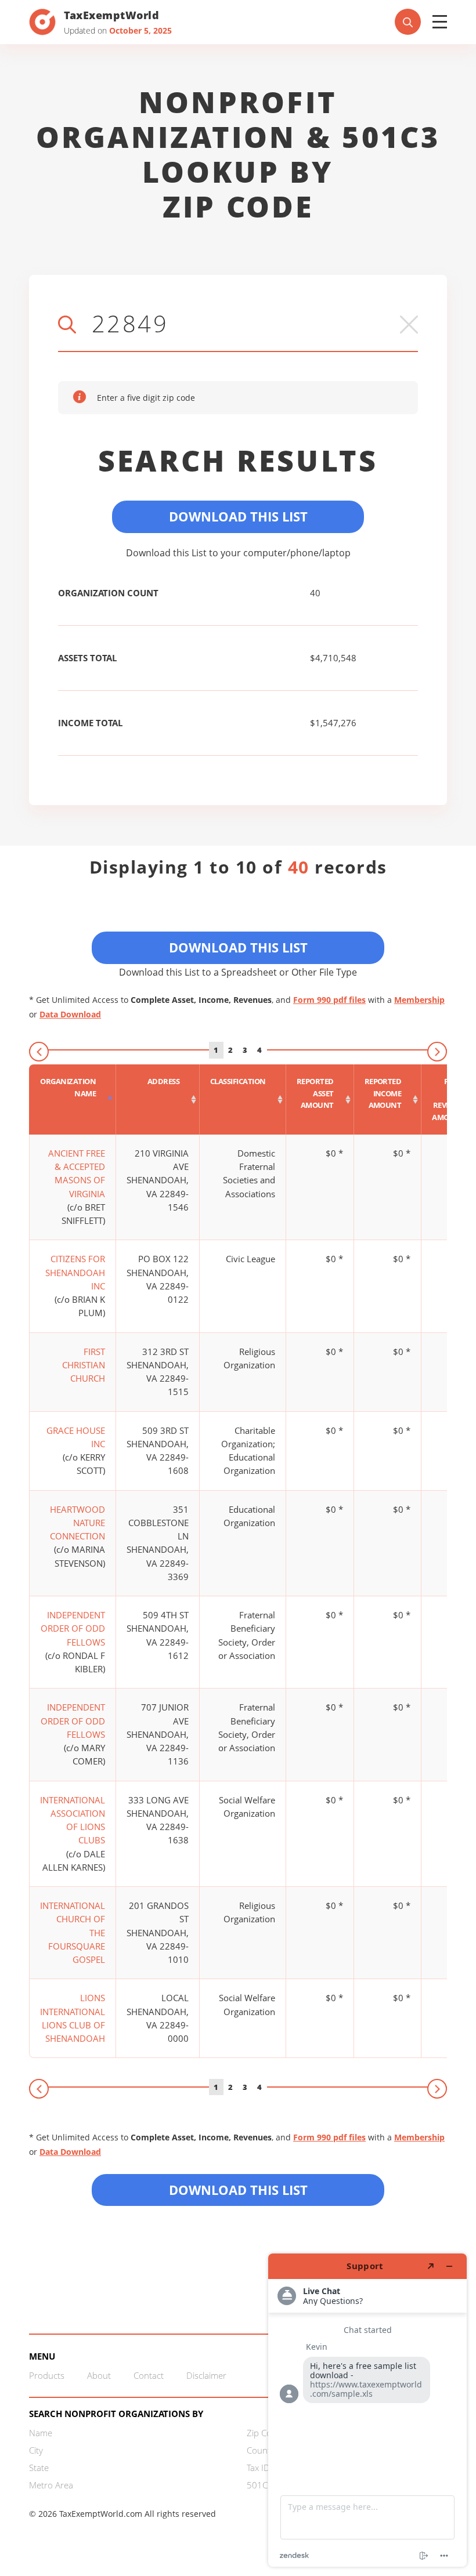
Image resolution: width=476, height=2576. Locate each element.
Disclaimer (206, 2375)
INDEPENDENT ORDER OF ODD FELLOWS (73, 1628)
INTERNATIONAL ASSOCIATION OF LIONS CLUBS (73, 1820)
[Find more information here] (367, 2410)
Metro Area (51, 2485)
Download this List (238, 2190)
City (36, 2450)
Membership (419, 1000)
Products (47, 2375)
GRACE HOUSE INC (76, 1437)
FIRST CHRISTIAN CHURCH (84, 1365)
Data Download (70, 1014)
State (39, 2468)
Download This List (238, 516)
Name (41, 2433)
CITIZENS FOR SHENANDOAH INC (75, 1272)
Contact (149, 2375)
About (99, 2375)
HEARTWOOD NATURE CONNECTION (77, 1523)
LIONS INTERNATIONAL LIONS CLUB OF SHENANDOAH (73, 2018)
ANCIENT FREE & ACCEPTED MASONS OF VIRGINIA (77, 1173)
